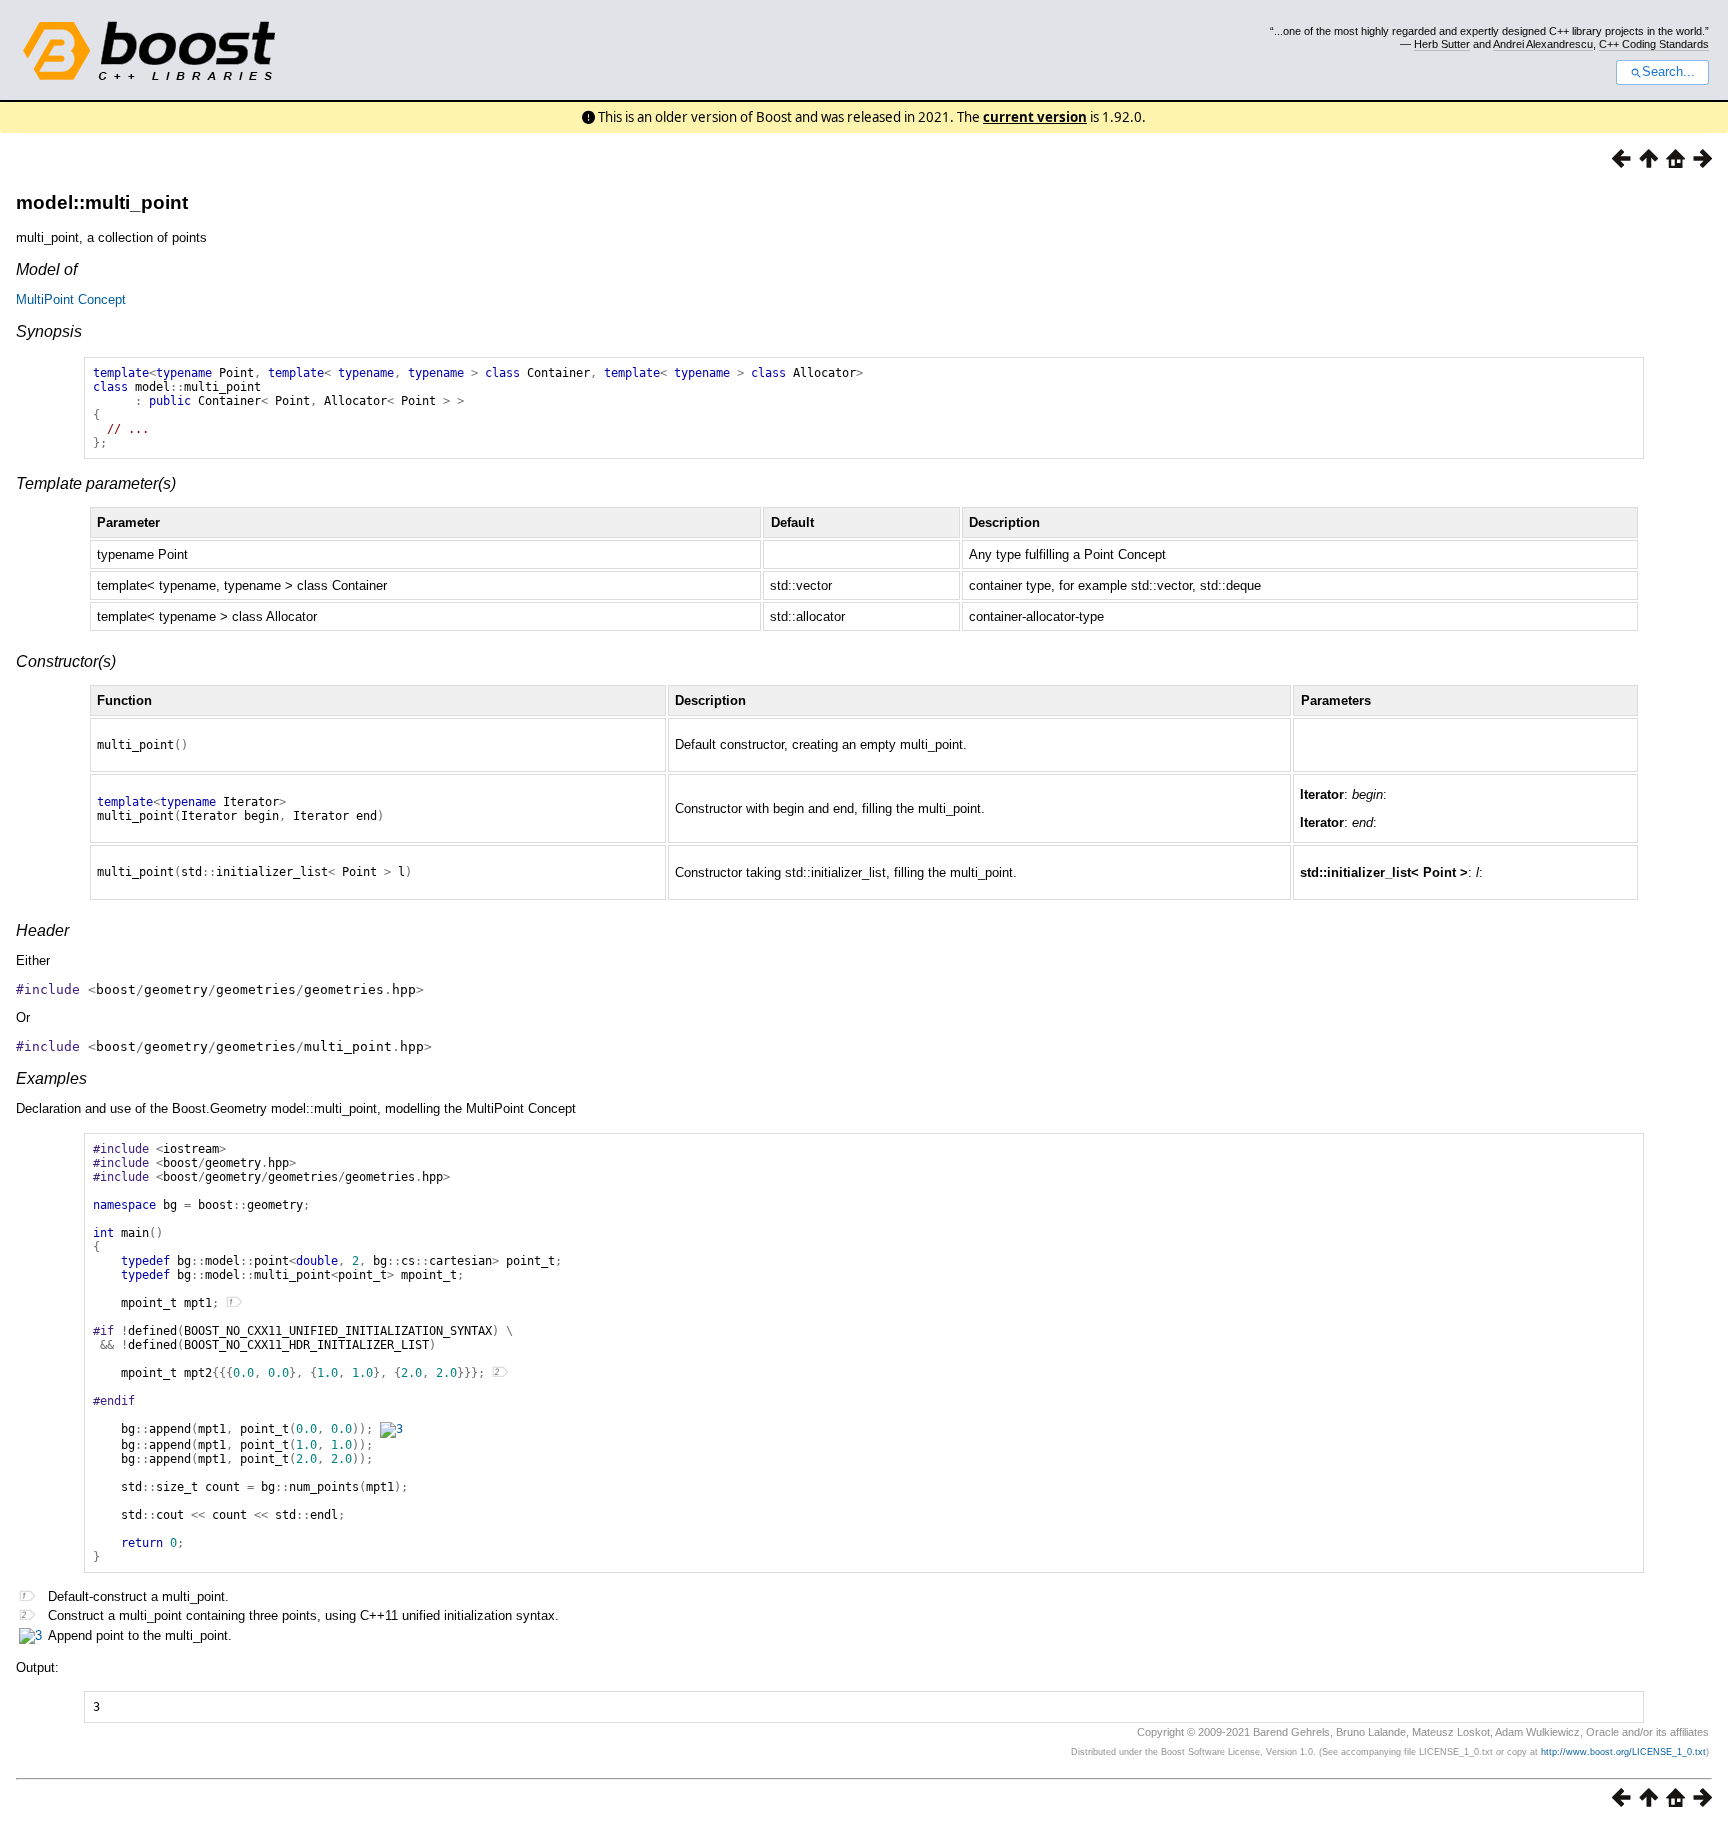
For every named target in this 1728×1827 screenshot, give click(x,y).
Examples (51, 1078)
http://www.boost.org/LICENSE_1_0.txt (1623, 1752)
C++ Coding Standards (1654, 44)
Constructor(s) (66, 661)
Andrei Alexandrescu (1543, 44)
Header (42, 930)
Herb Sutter (1442, 44)
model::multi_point (102, 202)
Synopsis (49, 331)
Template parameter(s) (96, 483)
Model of (46, 269)
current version (1035, 117)
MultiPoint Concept (71, 299)
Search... (1668, 72)
